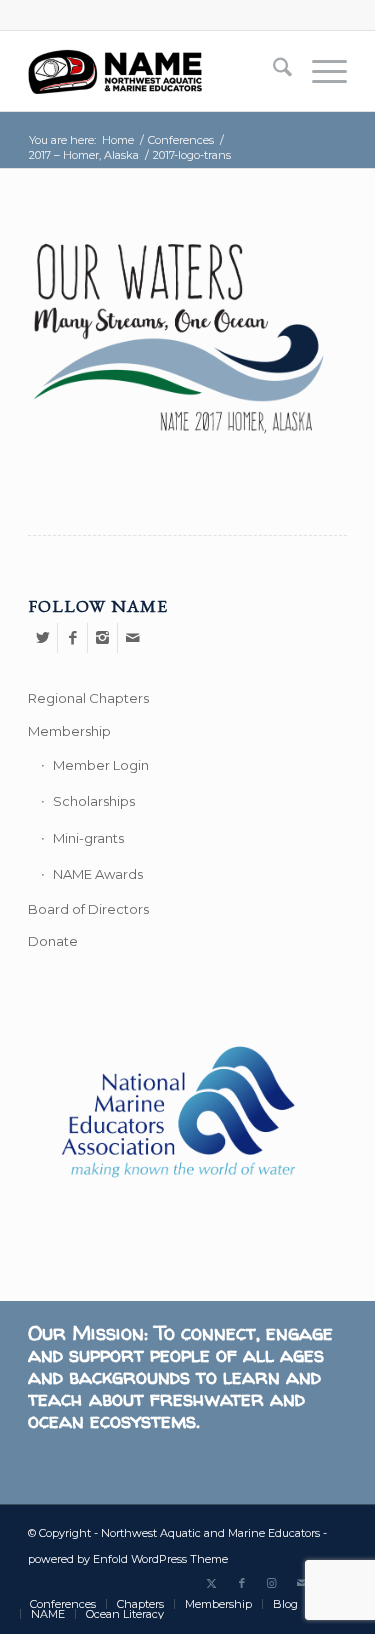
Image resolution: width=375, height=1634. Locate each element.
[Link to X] (212, 1583)
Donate (53, 941)
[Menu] (319, 71)
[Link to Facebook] (242, 1583)
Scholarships (94, 801)
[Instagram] (102, 638)
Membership (69, 731)
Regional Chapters (88, 698)
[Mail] (133, 638)
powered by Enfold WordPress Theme (128, 1559)
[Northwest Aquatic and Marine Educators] (155, 71)
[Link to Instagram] (272, 1583)
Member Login (101, 765)
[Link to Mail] (302, 1583)
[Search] (272, 71)
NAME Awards (98, 874)
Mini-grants (88, 838)
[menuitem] (272, 71)
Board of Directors (88, 909)
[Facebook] (72, 638)
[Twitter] (42, 638)
